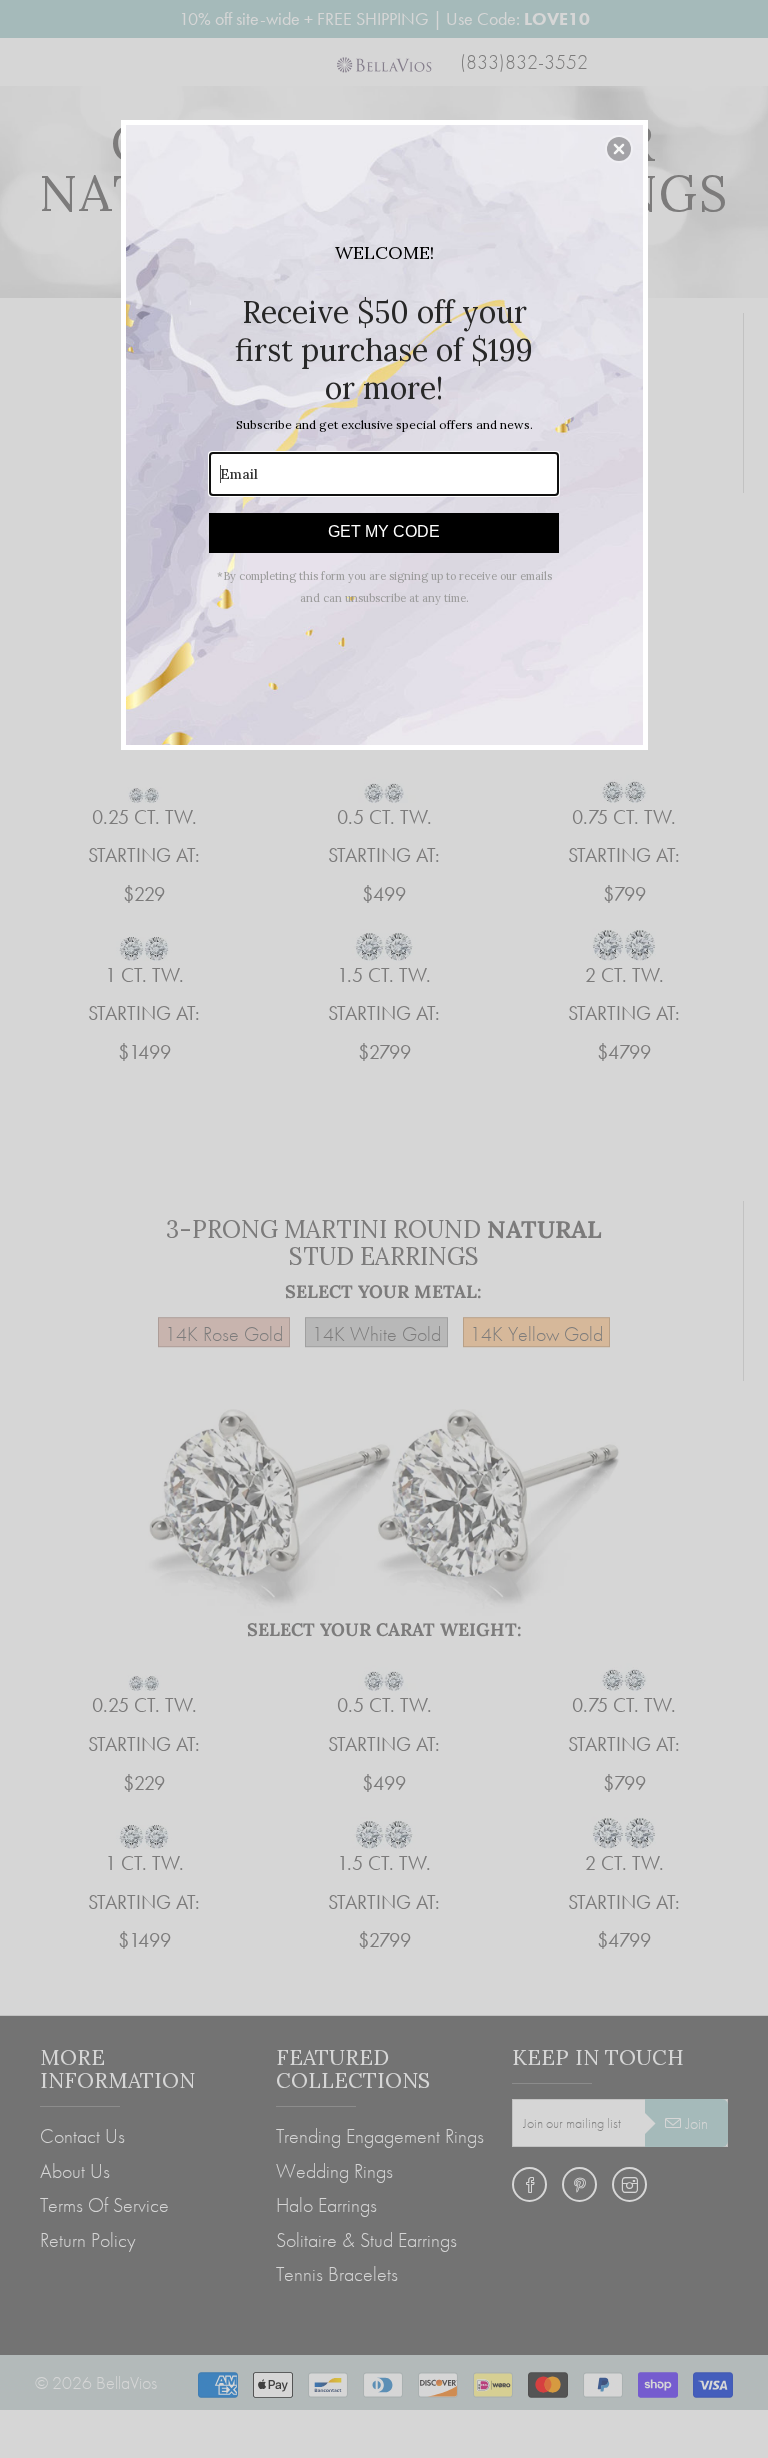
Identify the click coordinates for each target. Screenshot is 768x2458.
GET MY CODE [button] (384, 531)
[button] (619, 149)
